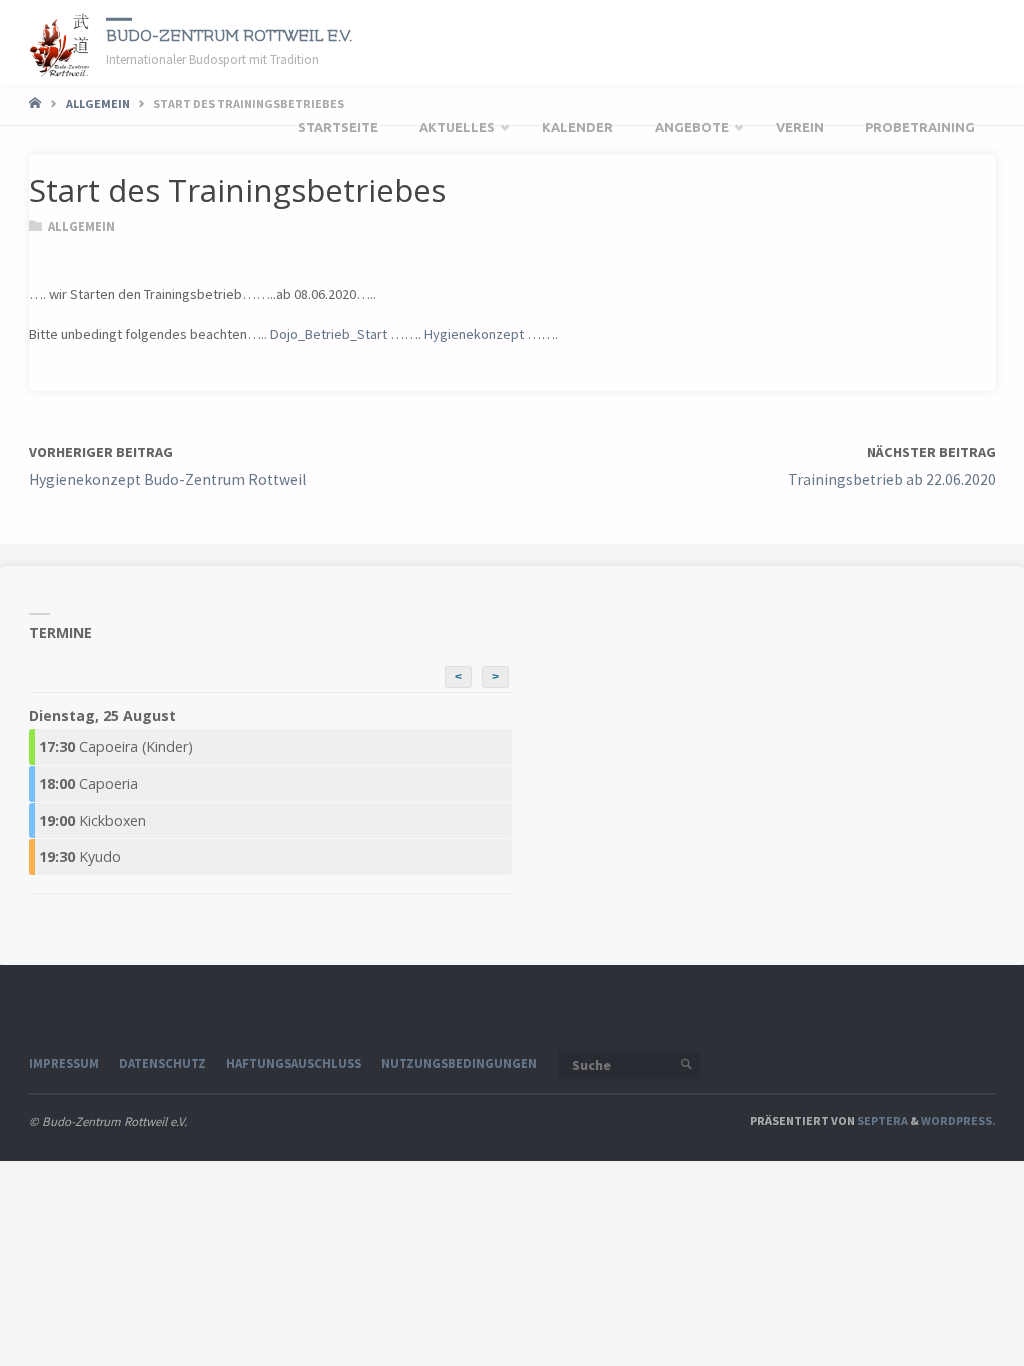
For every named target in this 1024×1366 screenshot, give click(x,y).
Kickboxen (92, 820)
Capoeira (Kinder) (116, 746)
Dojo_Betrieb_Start (328, 334)
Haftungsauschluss (293, 1063)
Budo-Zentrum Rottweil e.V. (229, 35)
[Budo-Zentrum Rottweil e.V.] (60, 42)
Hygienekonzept (474, 334)
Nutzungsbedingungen (459, 1063)
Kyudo (80, 856)
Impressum (64, 1063)
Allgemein (98, 103)
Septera (881, 1120)
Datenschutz (162, 1063)
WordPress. (958, 1120)
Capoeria (88, 783)
